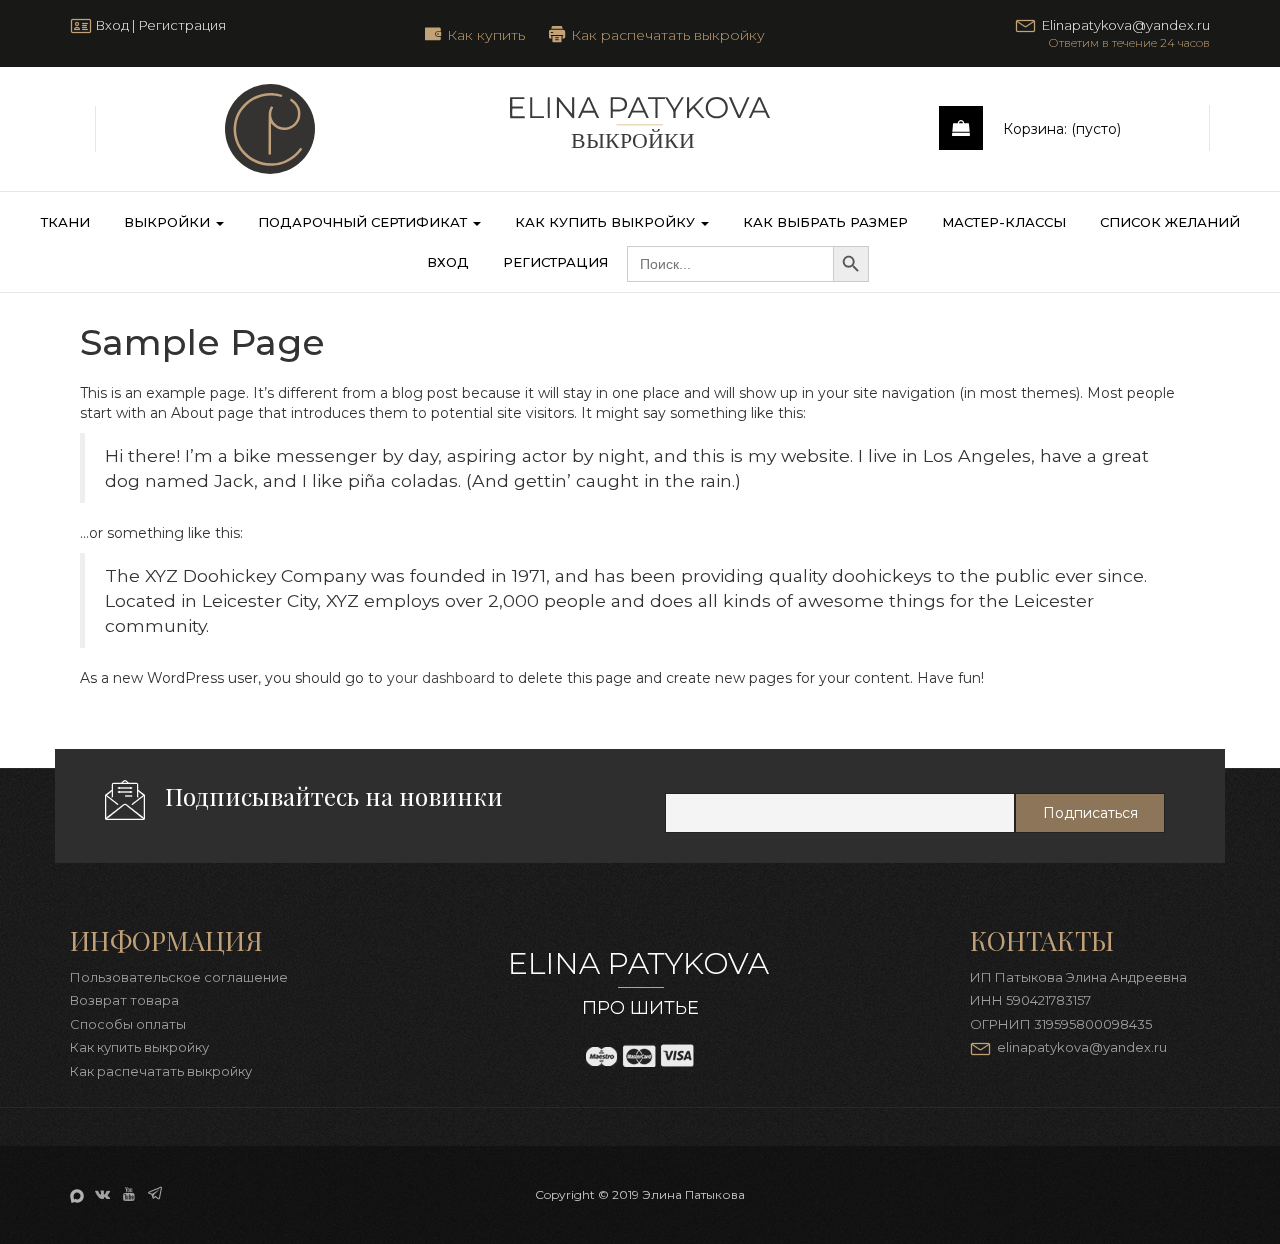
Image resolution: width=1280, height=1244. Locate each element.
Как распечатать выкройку (668, 34)
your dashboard (441, 678)
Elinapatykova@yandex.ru (1126, 25)
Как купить (486, 34)
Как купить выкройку (607, 222)
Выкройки (169, 222)
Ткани (65, 222)
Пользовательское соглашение (179, 977)
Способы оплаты (128, 1024)
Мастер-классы (1004, 222)
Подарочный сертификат (364, 222)
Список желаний (1170, 222)
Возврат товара (124, 1000)
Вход (112, 25)
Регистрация (182, 25)
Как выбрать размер (825, 222)
